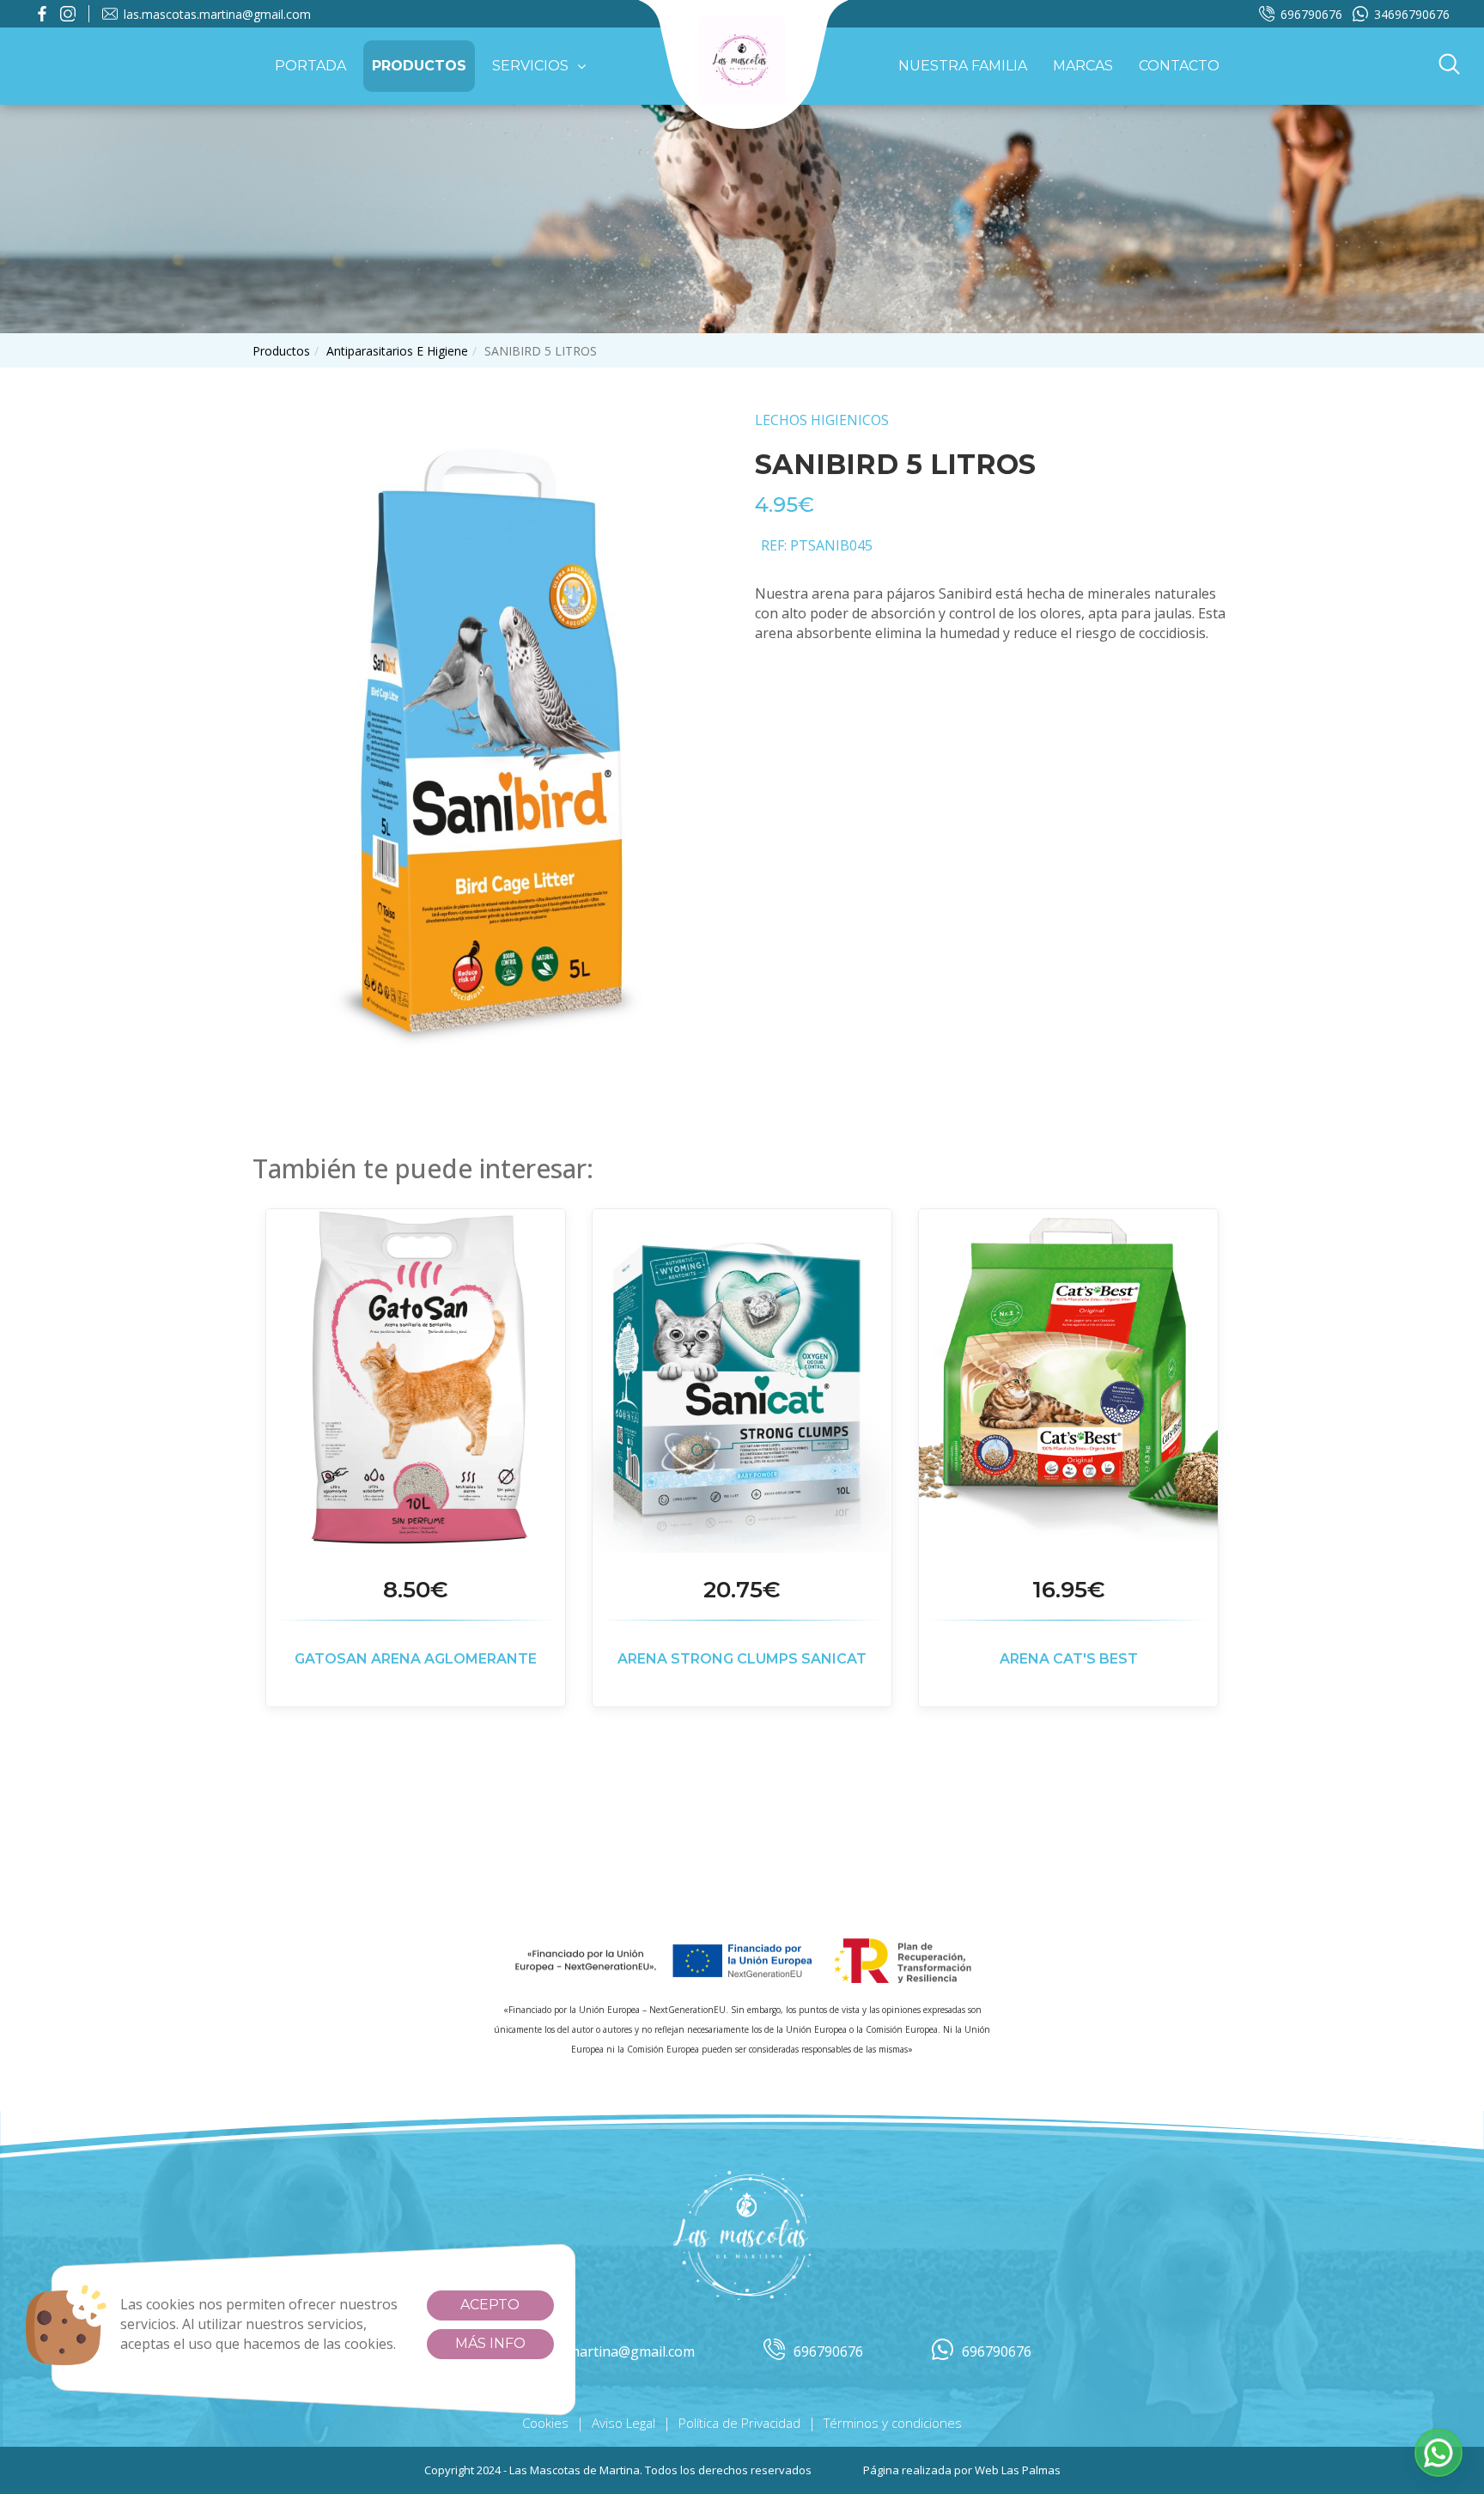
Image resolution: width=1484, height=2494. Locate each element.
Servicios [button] (530, 66)
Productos (419, 66)
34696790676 (1412, 14)
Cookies (545, 2423)
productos (281, 351)
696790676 (1311, 14)
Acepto (490, 2305)
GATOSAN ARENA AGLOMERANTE (416, 1659)
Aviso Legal (623, 2423)
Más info (490, 2343)
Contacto (1179, 66)
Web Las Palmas (1018, 2470)
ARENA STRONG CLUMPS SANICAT (742, 1659)
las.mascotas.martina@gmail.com (217, 14)
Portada (310, 66)
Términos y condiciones (893, 2423)
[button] (1449, 66)
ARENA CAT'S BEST (1069, 1659)
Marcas (1083, 66)
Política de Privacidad (739, 2423)
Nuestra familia (963, 66)
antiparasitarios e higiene (397, 351)
